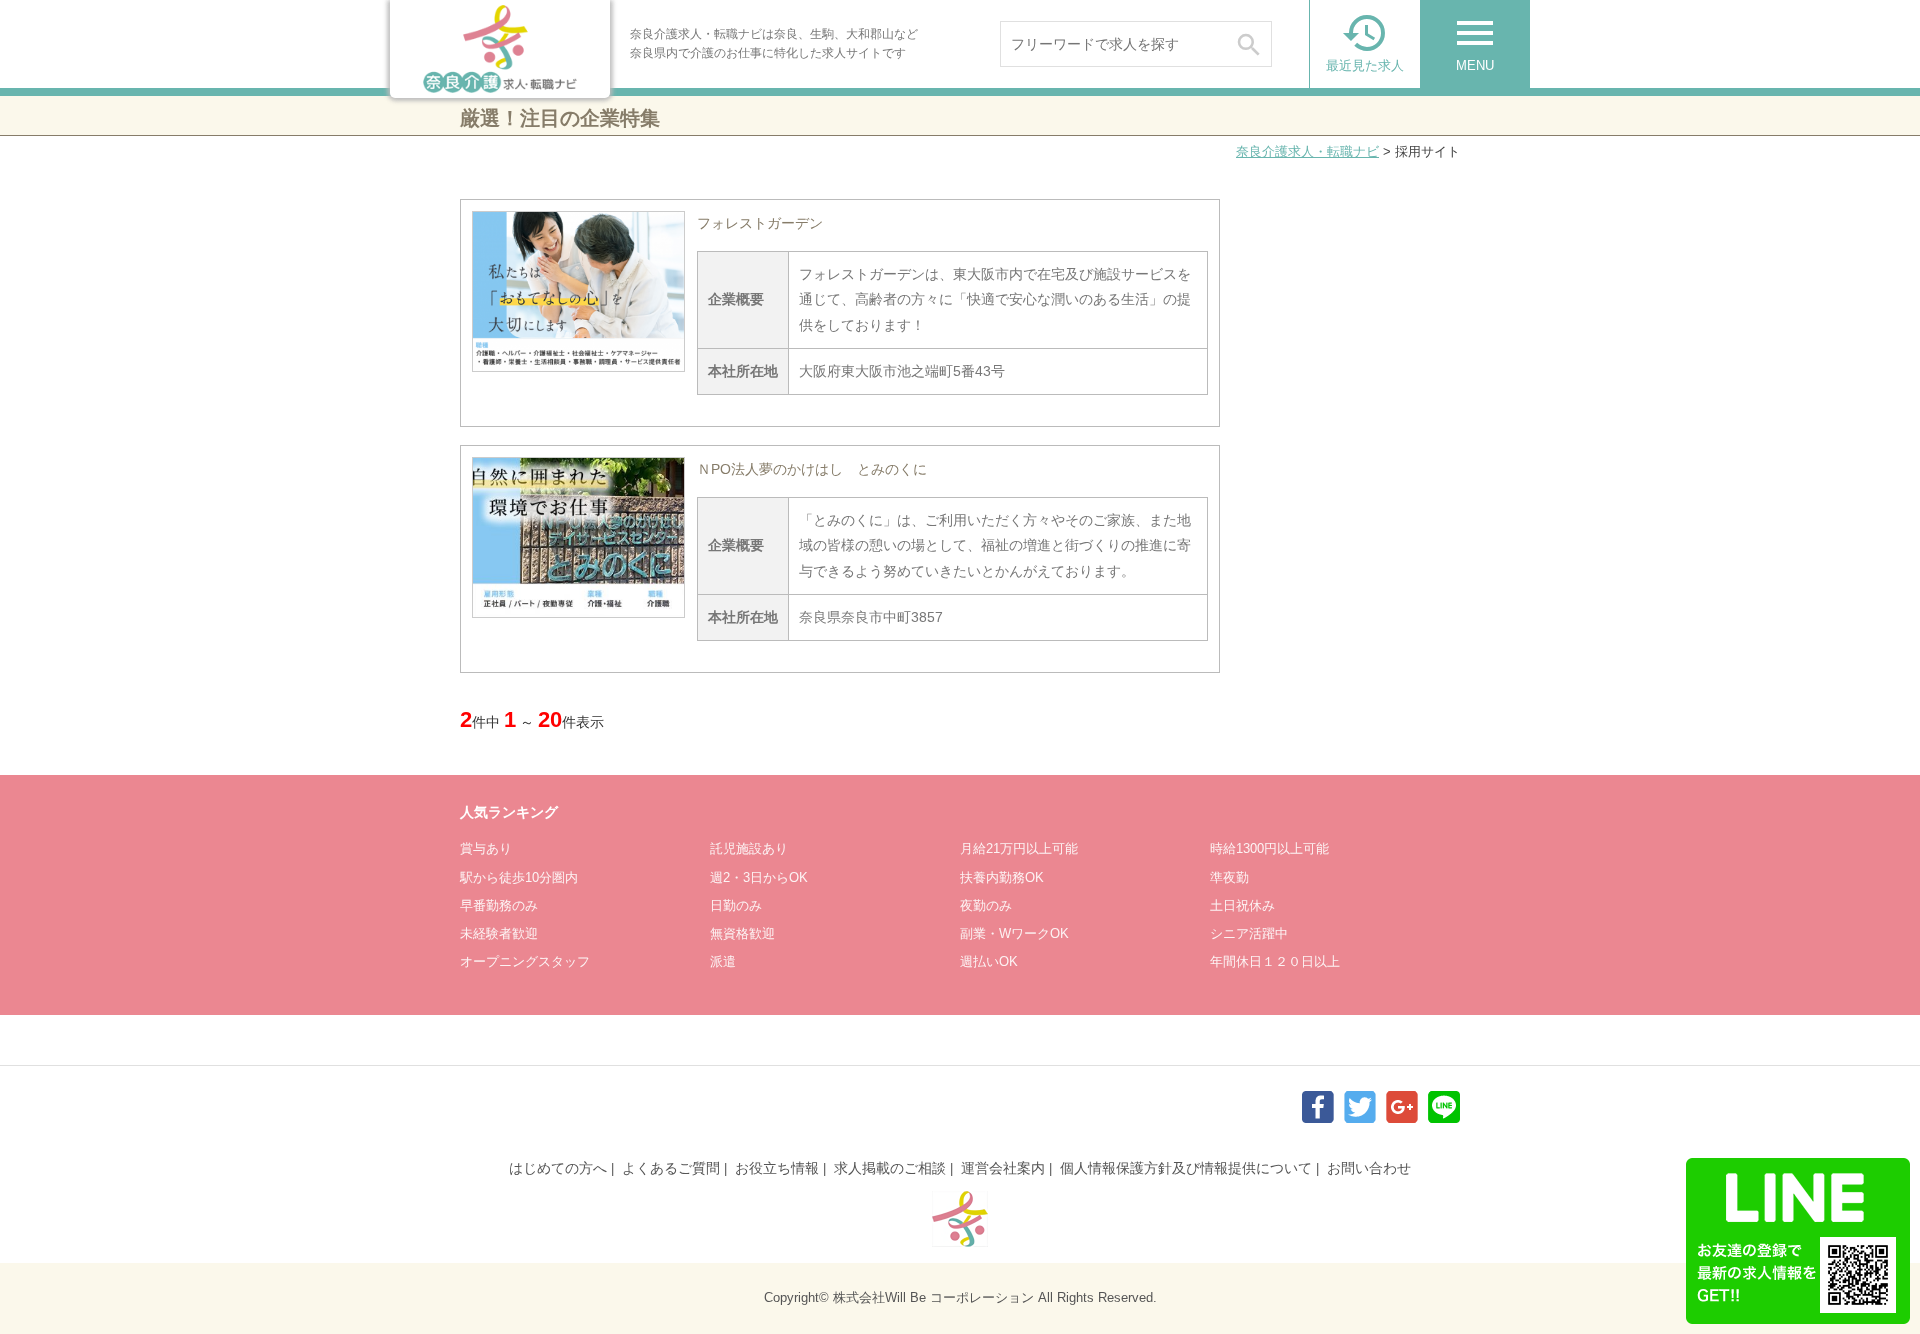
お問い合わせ (1369, 1168)
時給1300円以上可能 (1269, 848)
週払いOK (989, 961)
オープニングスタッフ (525, 961)
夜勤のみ (986, 905)
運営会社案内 (1003, 1168)
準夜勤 (1229, 877)
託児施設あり (749, 848)
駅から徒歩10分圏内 (519, 877)
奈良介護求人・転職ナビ (1307, 151)
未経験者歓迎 (499, 933)
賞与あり (486, 848)
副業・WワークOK (1014, 933)
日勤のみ (736, 905)
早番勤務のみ (499, 905)
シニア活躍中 (1249, 933)
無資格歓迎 (742, 933)
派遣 (723, 961)
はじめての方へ (558, 1168)
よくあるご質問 (671, 1168)
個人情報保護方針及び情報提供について (1186, 1168)
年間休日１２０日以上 (1275, 961)
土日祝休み (1242, 905)
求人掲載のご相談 (890, 1168)
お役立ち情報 (777, 1168)
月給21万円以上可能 (1019, 848)
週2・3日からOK (759, 877)
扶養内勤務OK (1002, 877)
